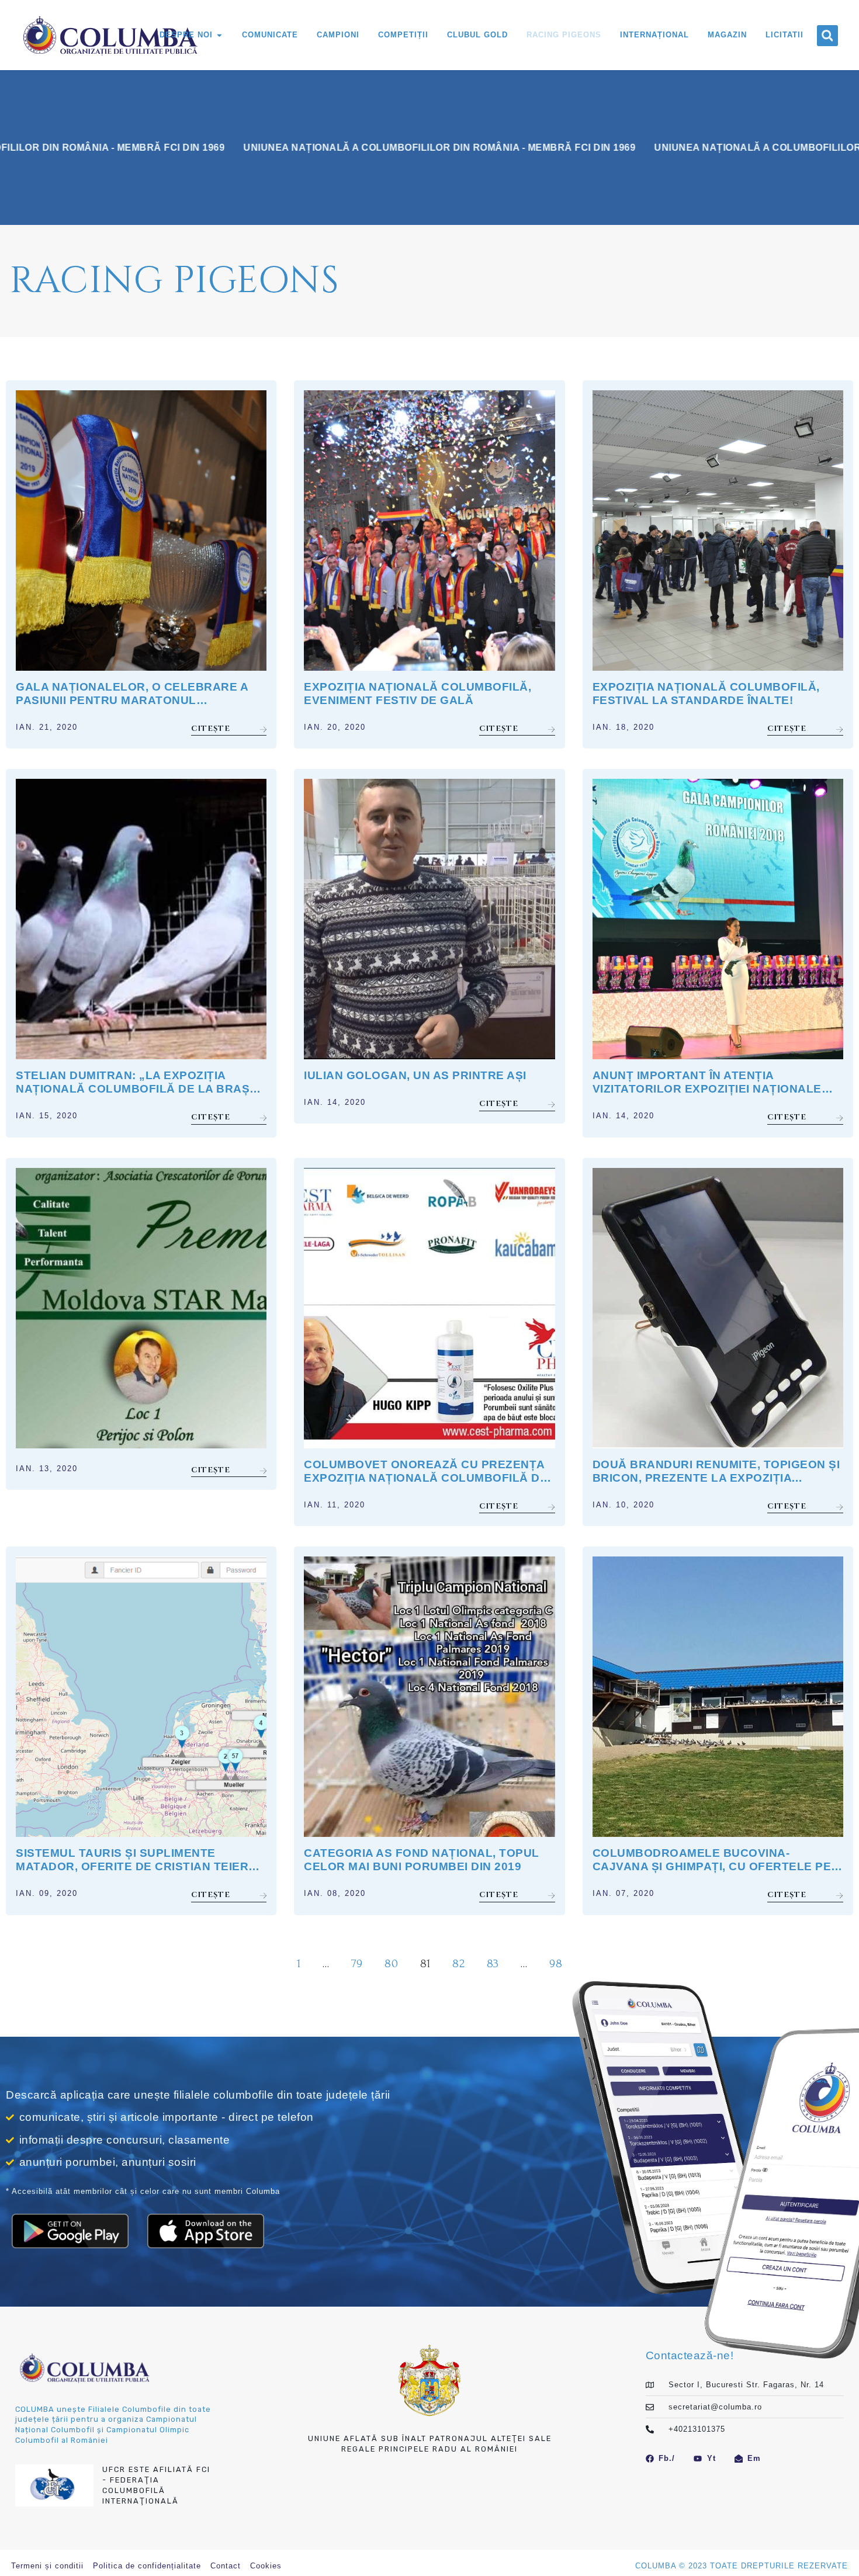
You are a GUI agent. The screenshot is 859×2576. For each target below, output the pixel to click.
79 (357, 1964)
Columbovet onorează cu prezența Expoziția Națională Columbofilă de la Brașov (426, 1478)
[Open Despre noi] (219, 35)
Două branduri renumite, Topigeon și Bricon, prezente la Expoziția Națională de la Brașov (716, 1478)
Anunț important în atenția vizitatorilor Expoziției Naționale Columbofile (707, 1089)
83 (493, 1964)
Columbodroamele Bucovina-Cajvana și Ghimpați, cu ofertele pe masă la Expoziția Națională (712, 1866)
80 (391, 1964)
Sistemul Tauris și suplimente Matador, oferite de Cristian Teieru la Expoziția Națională (136, 1866)
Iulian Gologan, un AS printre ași (415, 1075)
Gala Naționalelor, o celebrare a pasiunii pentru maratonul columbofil (132, 700)
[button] (827, 36)
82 (458, 1964)
